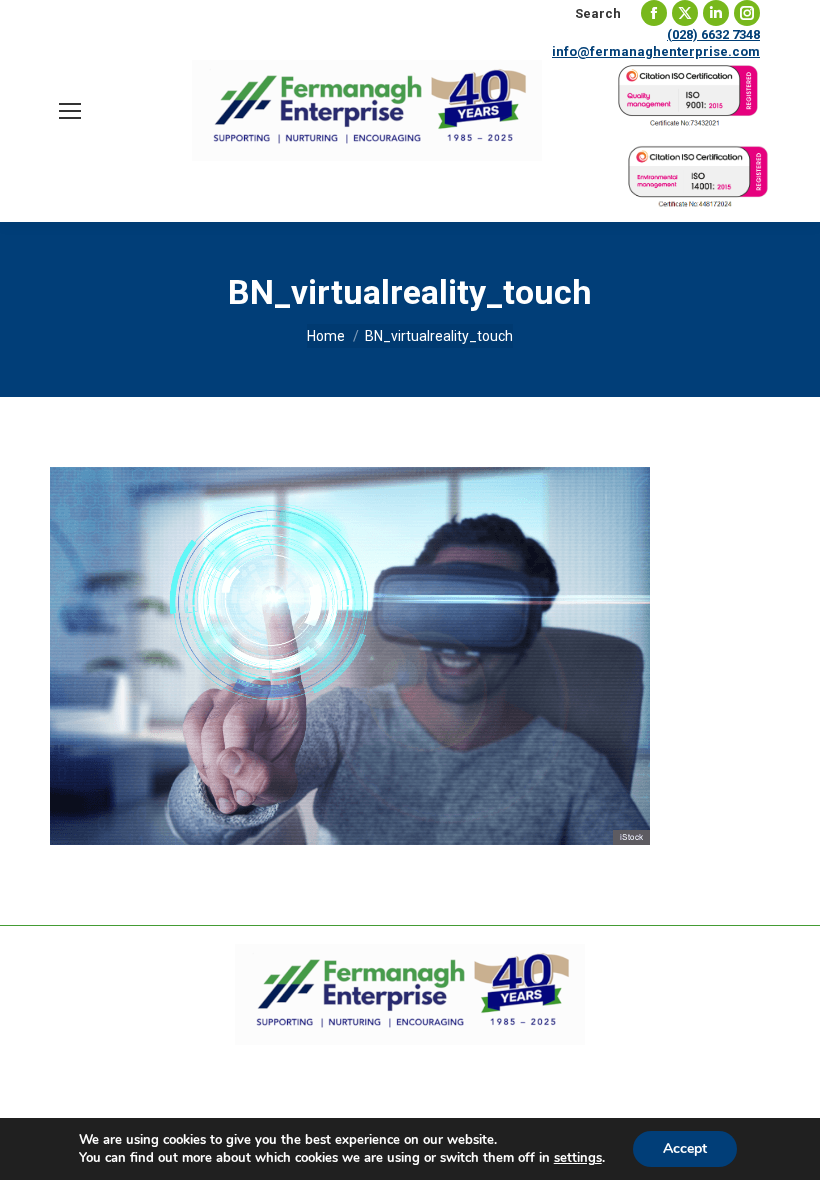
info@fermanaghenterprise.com (656, 51)
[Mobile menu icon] (70, 111)
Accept (685, 1148)
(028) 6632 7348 (713, 34)
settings (578, 1158)
